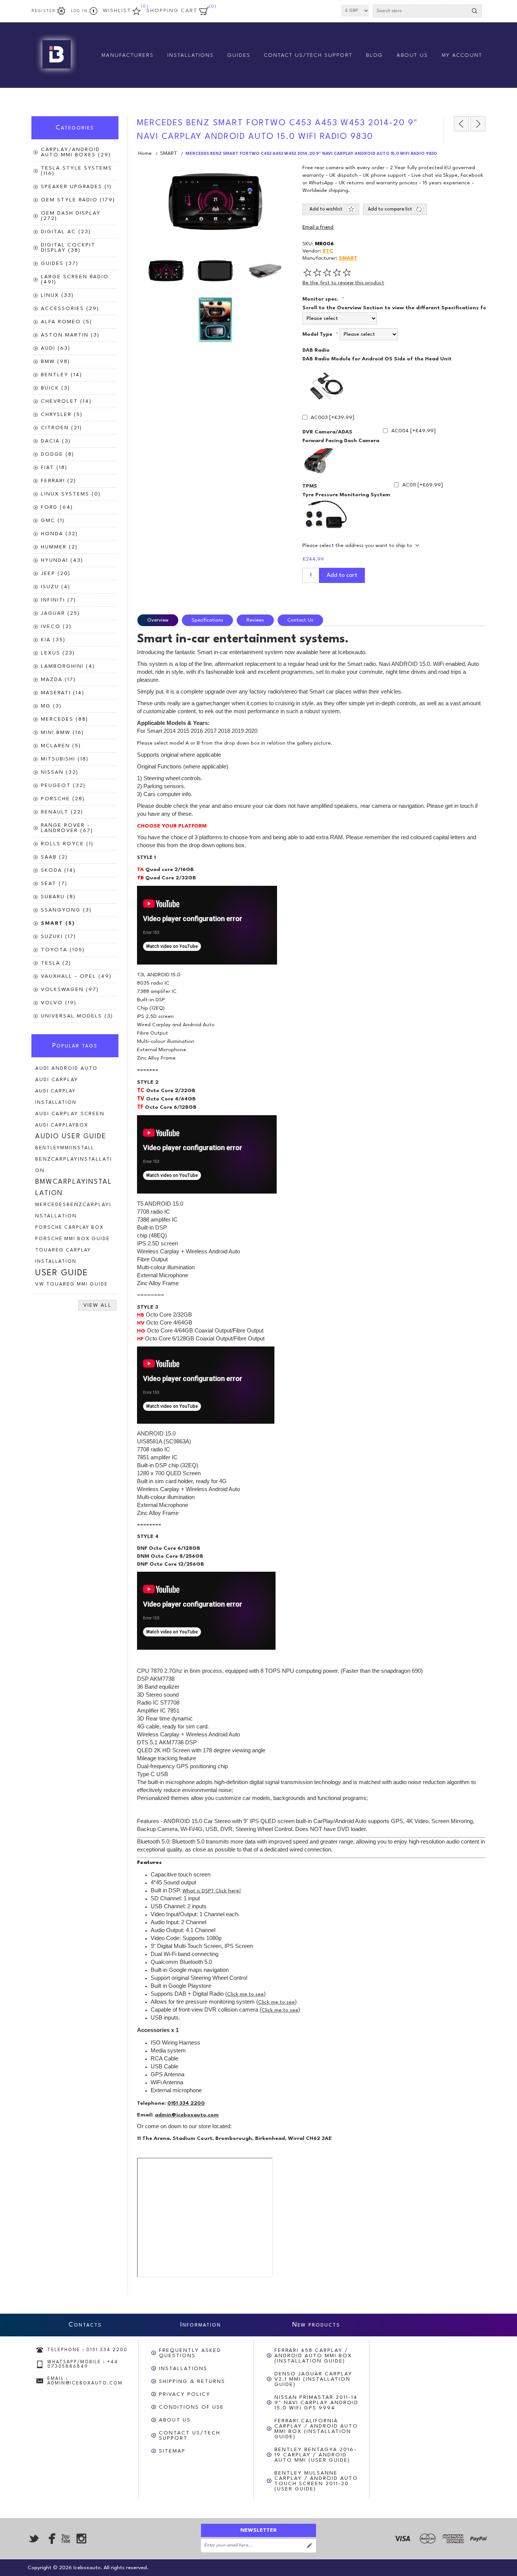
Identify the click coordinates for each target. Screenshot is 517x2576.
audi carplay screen (70, 1114)
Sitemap (172, 2451)
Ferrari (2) (58, 481)
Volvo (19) (59, 1003)
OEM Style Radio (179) (78, 200)
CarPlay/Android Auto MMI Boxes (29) (76, 152)
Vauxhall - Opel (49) (76, 976)
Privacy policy (185, 2394)
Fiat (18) (54, 468)
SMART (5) (58, 923)
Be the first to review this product (343, 283)
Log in (79, 11)
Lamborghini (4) (68, 666)
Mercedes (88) (65, 719)
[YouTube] (65, 2539)
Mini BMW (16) (62, 732)
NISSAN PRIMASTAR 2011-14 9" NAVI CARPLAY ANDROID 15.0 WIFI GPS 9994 (316, 2403)
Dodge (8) (58, 454)
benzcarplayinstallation (74, 1165)
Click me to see (245, 1994)
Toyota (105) (63, 950)
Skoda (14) (58, 870)
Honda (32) (59, 534)
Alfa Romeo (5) (66, 322)
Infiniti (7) (58, 600)
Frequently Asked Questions (190, 2353)
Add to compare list (390, 209)
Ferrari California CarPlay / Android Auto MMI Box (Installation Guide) (316, 2429)
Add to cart (342, 575)
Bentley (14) (62, 375)
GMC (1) (53, 520)
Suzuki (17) (58, 937)
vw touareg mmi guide (72, 1284)
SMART (348, 258)
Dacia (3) (56, 441)
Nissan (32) (60, 772)
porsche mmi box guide (72, 1239)
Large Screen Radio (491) (75, 279)
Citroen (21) (62, 428)
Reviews (255, 620)
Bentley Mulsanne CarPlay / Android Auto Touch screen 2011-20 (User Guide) (316, 2481)
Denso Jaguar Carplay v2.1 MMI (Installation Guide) (313, 2379)
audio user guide (71, 1137)
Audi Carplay (57, 1080)
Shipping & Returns (192, 2381)
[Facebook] (50, 2539)
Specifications (207, 620)
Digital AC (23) (66, 232)
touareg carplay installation (63, 1256)
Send (309, 2546)
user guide (62, 1273)
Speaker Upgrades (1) (76, 187)
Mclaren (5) (61, 746)
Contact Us (300, 620)
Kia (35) (53, 640)
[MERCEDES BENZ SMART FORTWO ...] (461, 124)
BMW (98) (55, 362)
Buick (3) (55, 388)
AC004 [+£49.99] (413, 431)
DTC (328, 251)
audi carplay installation (56, 1097)
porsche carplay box (69, 1227)
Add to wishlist (326, 209)
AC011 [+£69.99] (423, 485)
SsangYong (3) (66, 910)
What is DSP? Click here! (212, 1891)
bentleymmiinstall (65, 1148)
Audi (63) (56, 348)
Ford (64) (57, 507)
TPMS (310, 486)
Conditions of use (192, 2407)
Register (44, 11)
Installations (183, 2369)
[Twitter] (34, 2539)
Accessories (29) (70, 309)
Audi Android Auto (66, 1068)
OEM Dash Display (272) (71, 216)
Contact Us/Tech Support (190, 2436)
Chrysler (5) (62, 415)
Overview (158, 620)
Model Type (318, 334)
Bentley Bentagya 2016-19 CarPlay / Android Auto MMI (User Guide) (316, 2455)
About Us (175, 2420)
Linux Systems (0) (71, 494)
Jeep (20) (56, 573)
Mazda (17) (58, 679)
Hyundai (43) (62, 560)
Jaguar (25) (60, 613)
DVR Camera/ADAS (327, 432)
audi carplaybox (62, 1125)
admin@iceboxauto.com (187, 2115)
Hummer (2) (59, 547)
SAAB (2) (54, 857)
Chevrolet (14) (66, 401)
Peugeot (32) (63, 785)
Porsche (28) (63, 799)
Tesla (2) (56, 963)
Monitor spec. (321, 299)
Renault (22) (62, 812)
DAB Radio (316, 350)
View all (97, 1305)
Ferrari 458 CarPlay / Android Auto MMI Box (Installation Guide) (313, 2356)
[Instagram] (81, 2539)
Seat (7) (54, 884)
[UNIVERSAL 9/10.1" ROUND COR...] (478, 124)
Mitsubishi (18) (65, 759)
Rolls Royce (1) (67, 844)
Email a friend (318, 228)
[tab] (159, 620)
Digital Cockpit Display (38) (68, 248)
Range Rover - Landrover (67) (67, 828)
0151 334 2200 (186, 2103)
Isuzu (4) (56, 587)
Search (475, 11)
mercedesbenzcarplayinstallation (73, 1210)
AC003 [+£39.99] (332, 418)
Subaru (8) (58, 897)
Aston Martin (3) (70, 335)
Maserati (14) (63, 693)
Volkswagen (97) (70, 990)
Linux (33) (57, 295)
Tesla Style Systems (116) (76, 171)
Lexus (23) (58, 653)
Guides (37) (60, 263)
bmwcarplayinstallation (74, 1188)
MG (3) (51, 706)
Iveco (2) (56, 626)
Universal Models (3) (77, 1016)
